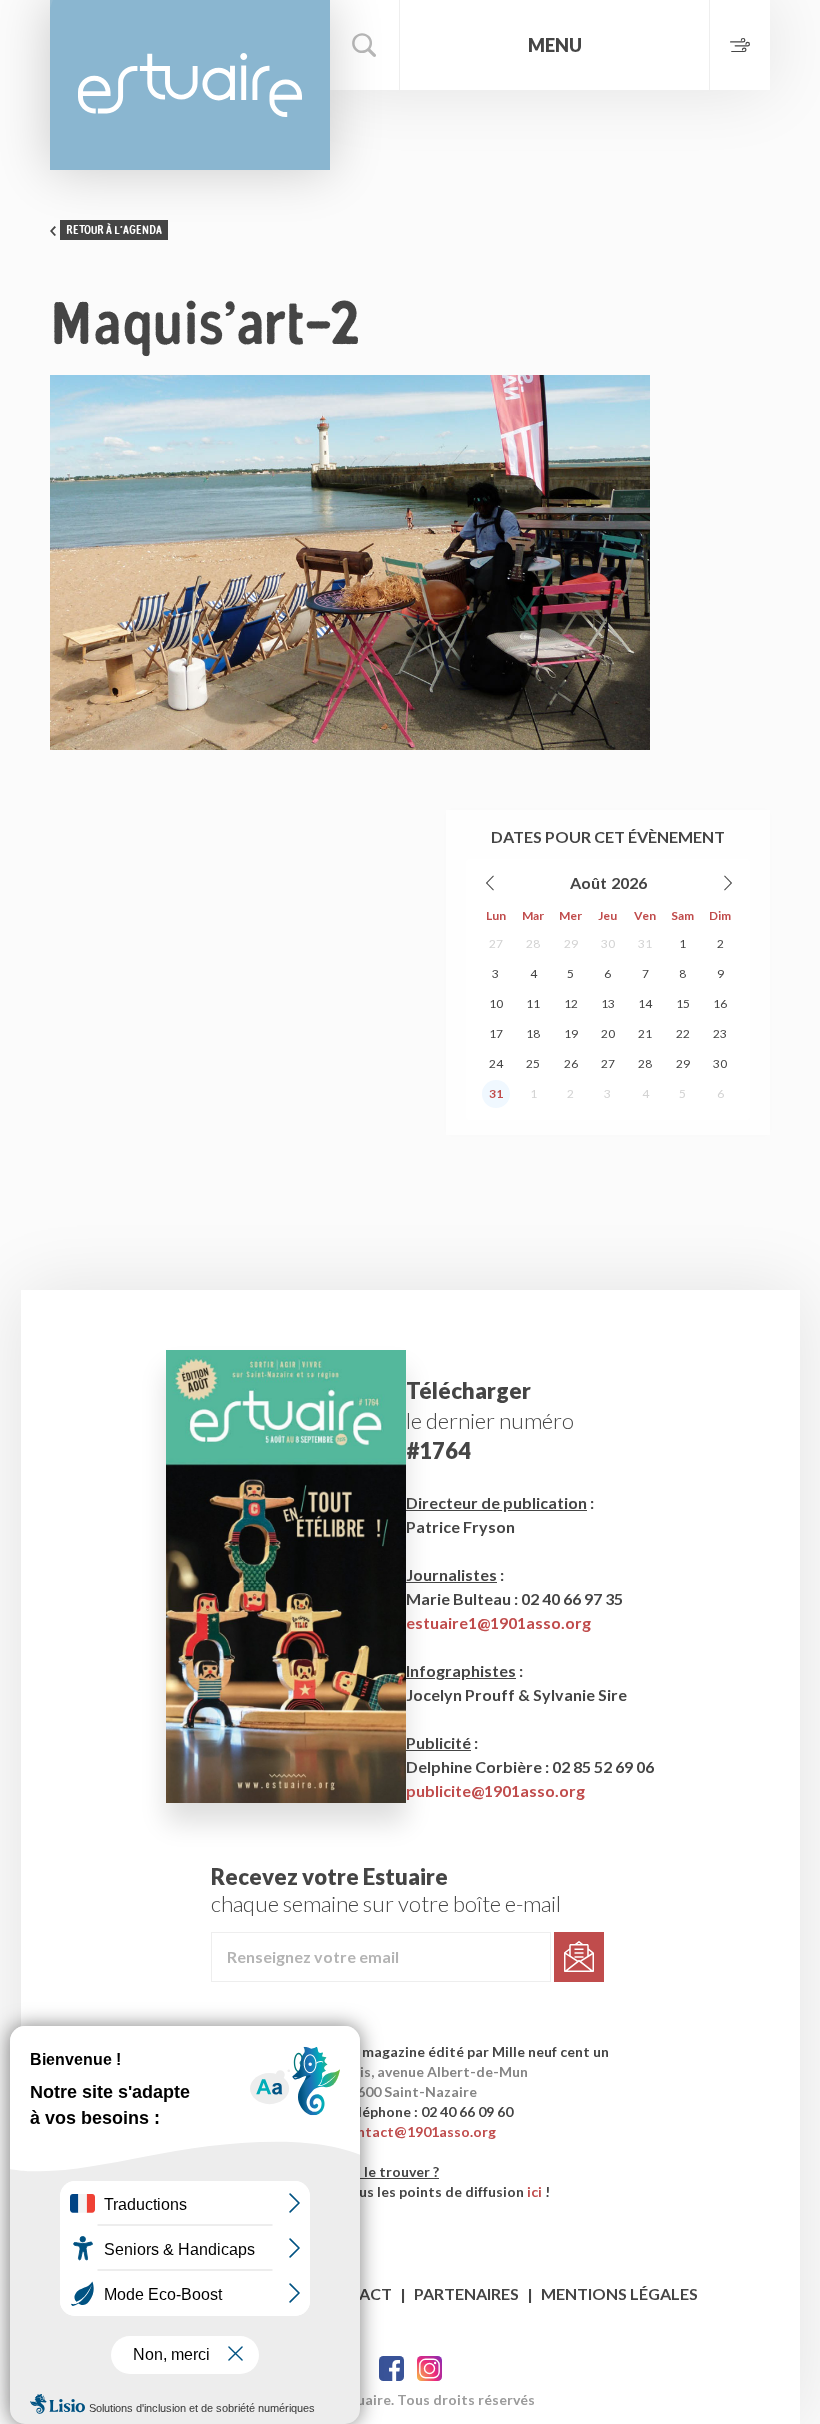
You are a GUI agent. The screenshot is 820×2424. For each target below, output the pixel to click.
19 (571, 1033)
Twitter (429, 2368)
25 (533, 1063)
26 (571, 1063)
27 (496, 943)
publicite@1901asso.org (495, 1790)
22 (683, 1033)
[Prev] (491, 883)
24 (496, 1063)
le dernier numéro (490, 1420)
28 (533, 943)
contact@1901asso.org (418, 2131)
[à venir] (739, 45)
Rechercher (365, 45)
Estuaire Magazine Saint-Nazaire (190, 85)
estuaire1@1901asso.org (498, 1622)
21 (645, 1033)
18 (533, 1033)
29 (571, 943)
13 (608, 1003)
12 (571, 1003)
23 (720, 1033)
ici (534, 2191)
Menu (555, 45)
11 (533, 1003)
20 (608, 1033)
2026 (629, 882)
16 (720, 1003)
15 (683, 1003)
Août (588, 882)
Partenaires (466, 2293)
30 (608, 943)
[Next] (727, 883)
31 (645, 943)
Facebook (391, 2368)
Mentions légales (619, 2293)
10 (496, 1003)
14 (645, 1003)
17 (496, 1033)
